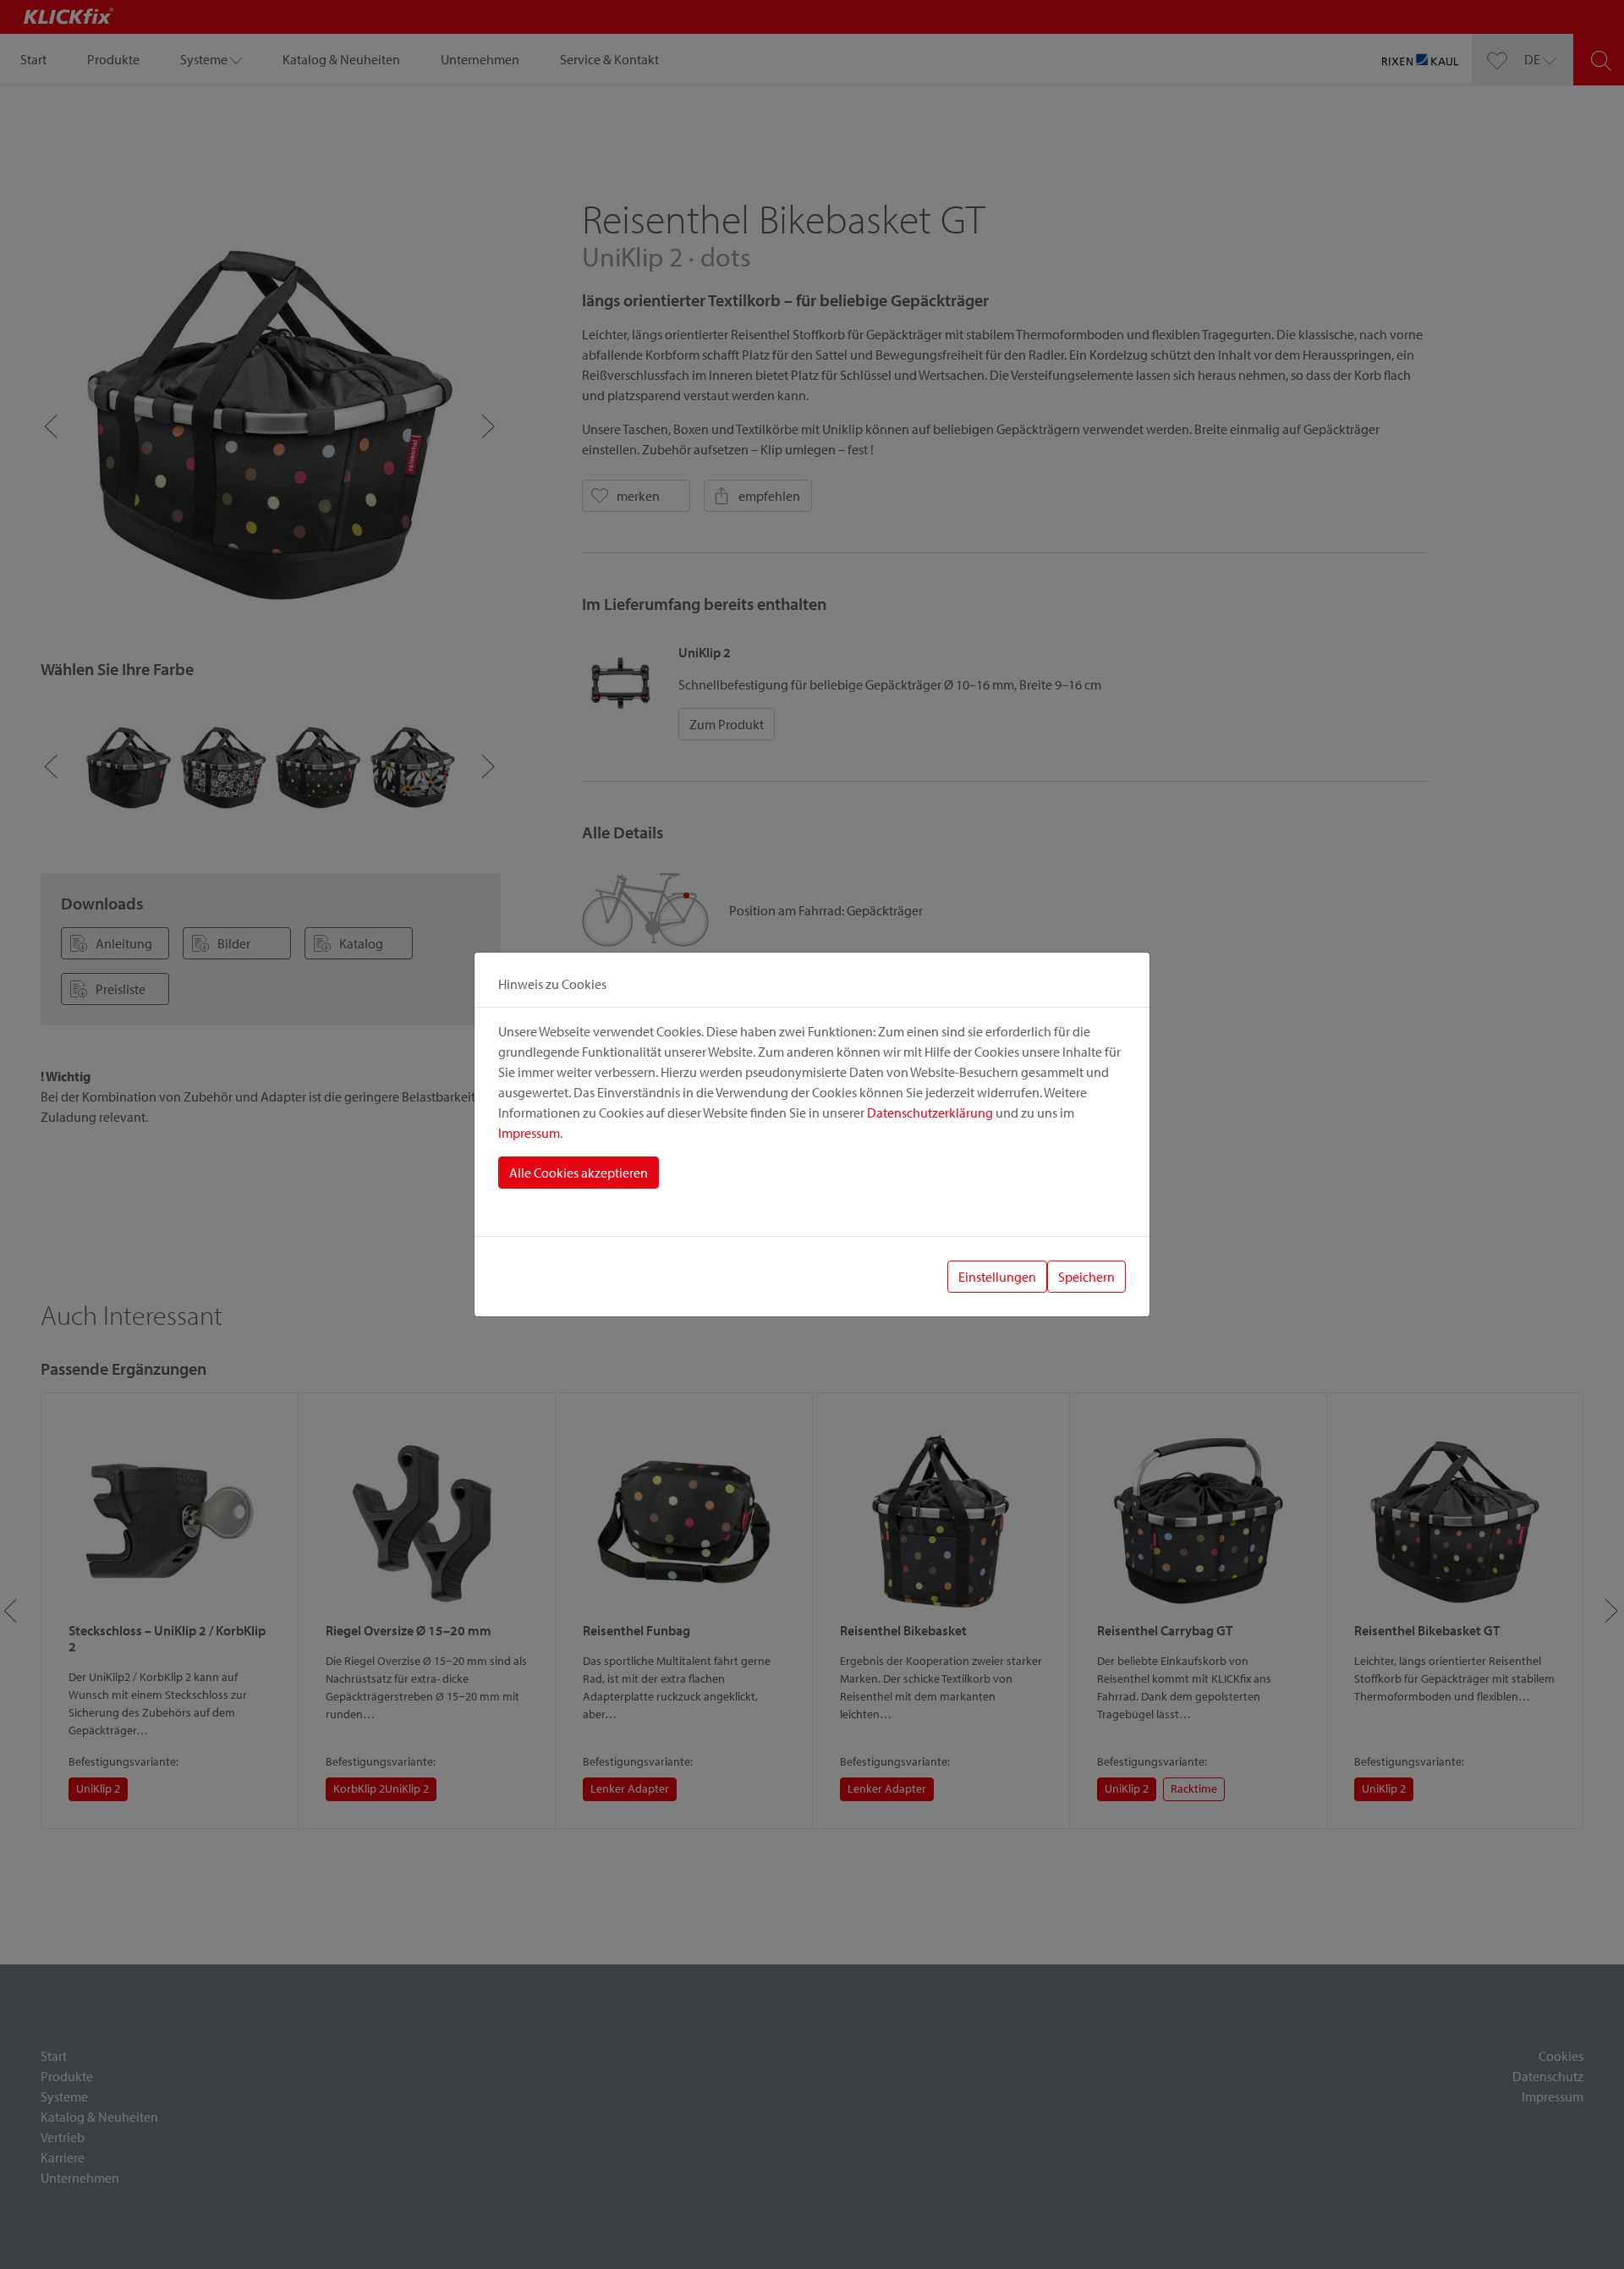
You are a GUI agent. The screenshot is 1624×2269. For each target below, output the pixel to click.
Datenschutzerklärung (930, 1113)
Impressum (529, 1133)
